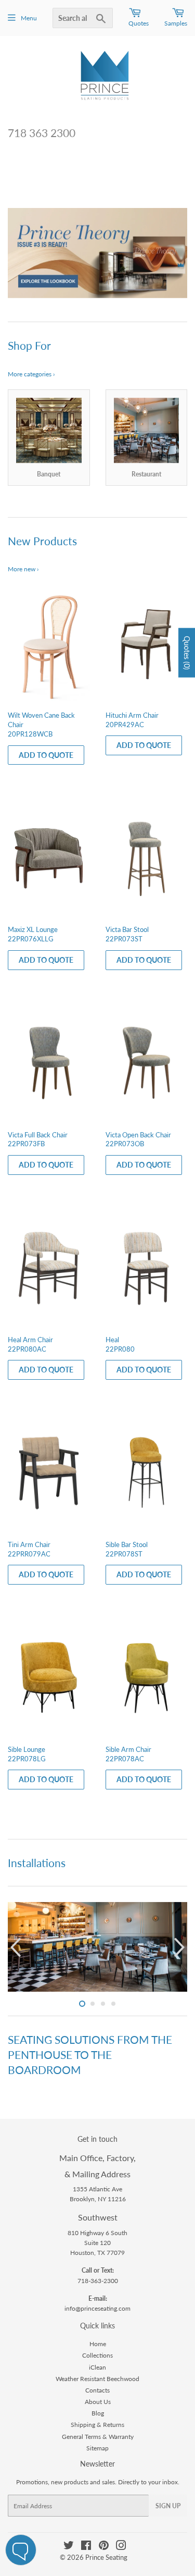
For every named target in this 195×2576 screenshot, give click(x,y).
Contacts (97, 2390)
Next (181, 253)
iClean (97, 2367)
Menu (29, 18)
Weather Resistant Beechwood (97, 2379)
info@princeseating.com (97, 2308)
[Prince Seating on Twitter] (69, 2547)
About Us (98, 2402)
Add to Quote (46, 755)
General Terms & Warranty (98, 2437)
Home (98, 2344)
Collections (97, 2355)
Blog (98, 2413)
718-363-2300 (98, 2281)
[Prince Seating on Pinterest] (104, 2547)
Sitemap (97, 2448)
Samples (176, 23)
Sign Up (168, 2506)
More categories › (31, 374)
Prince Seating (106, 2557)
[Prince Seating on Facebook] (86, 2547)
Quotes (139, 23)
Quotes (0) (187, 652)
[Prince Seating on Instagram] (121, 2547)
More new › (23, 569)
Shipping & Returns (97, 2425)
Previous (14, 253)
